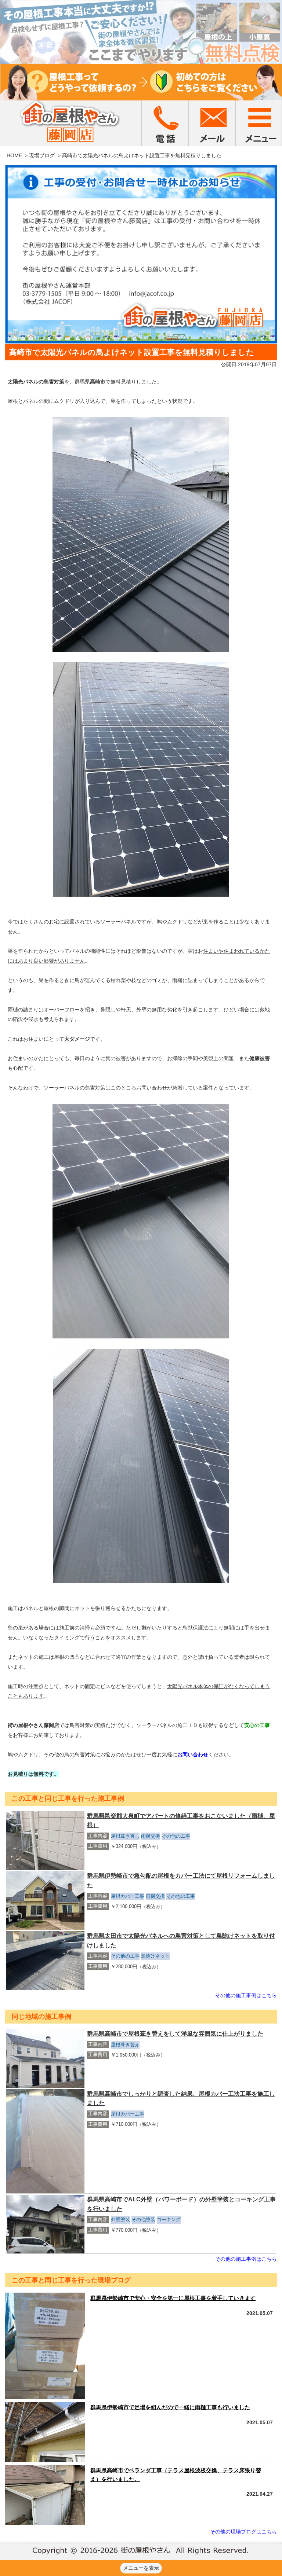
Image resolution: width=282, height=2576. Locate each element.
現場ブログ (42, 155)
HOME (14, 155)
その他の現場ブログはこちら (243, 2532)
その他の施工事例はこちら (246, 1995)
